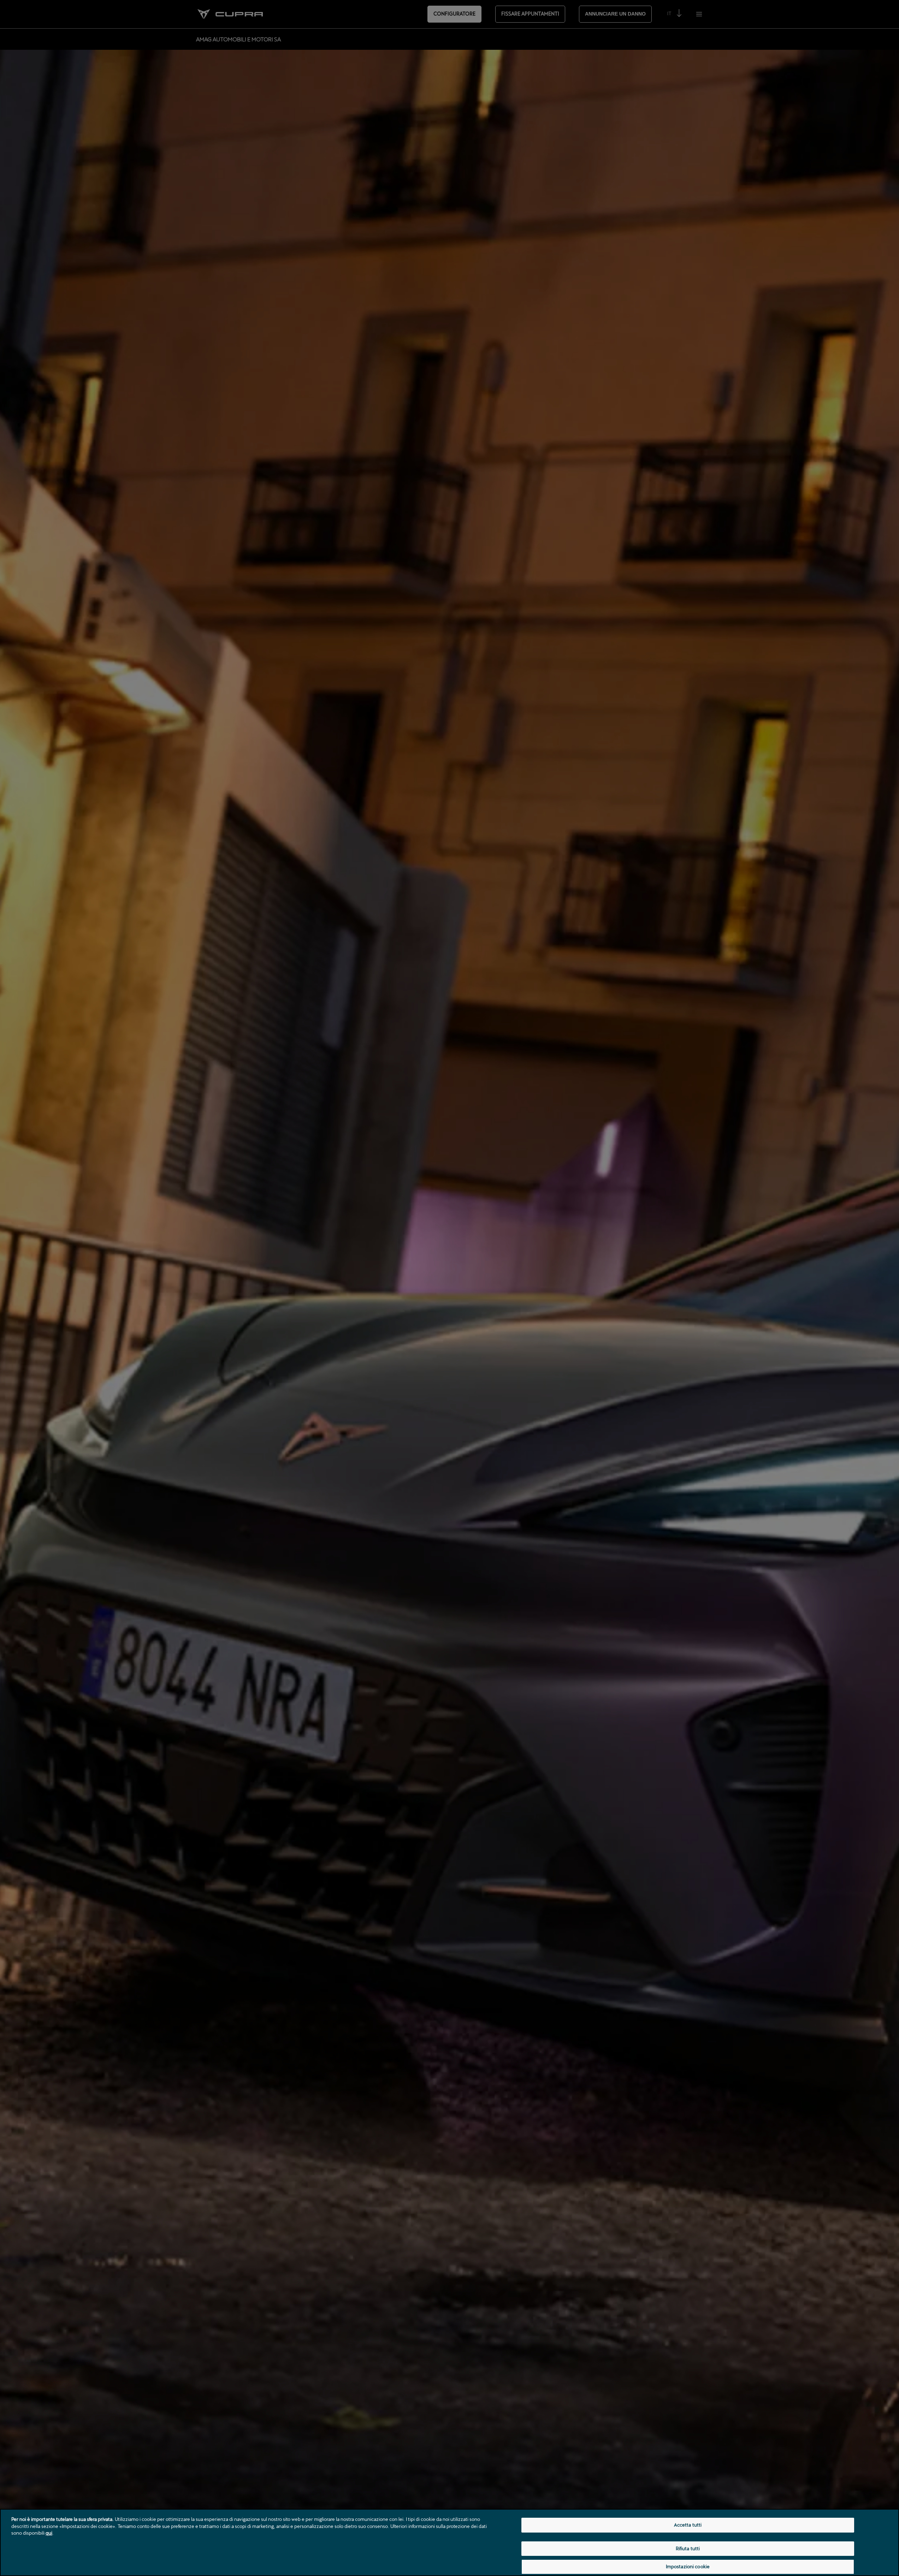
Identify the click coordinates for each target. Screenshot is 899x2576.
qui (49, 2533)
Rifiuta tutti (688, 2548)
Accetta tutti (688, 2525)
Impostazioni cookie (688, 2566)
